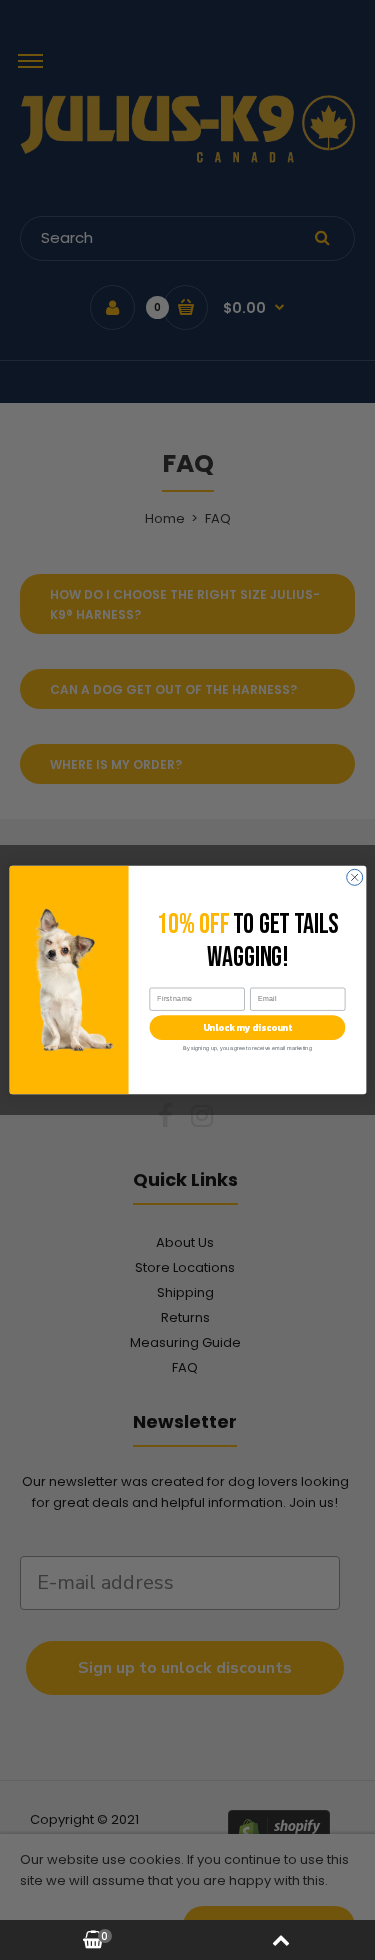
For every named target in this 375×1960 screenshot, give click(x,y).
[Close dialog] (354, 877)
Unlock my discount (246, 1028)
